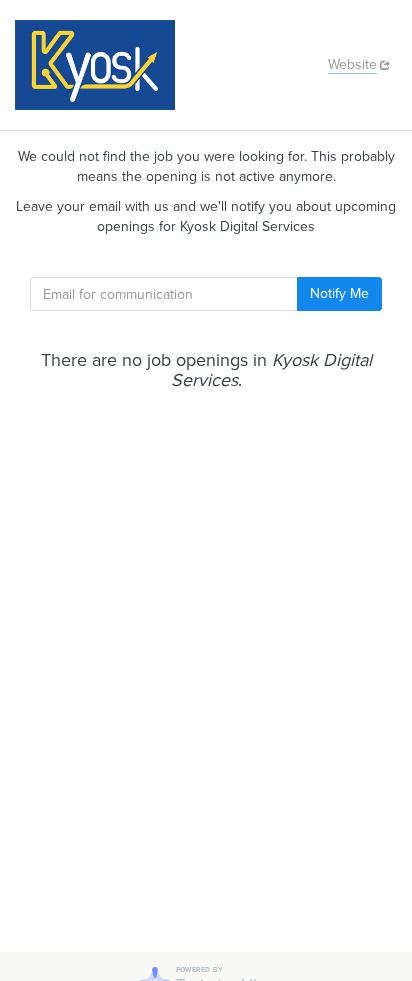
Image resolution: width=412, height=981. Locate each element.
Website (352, 64)
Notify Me (339, 293)
